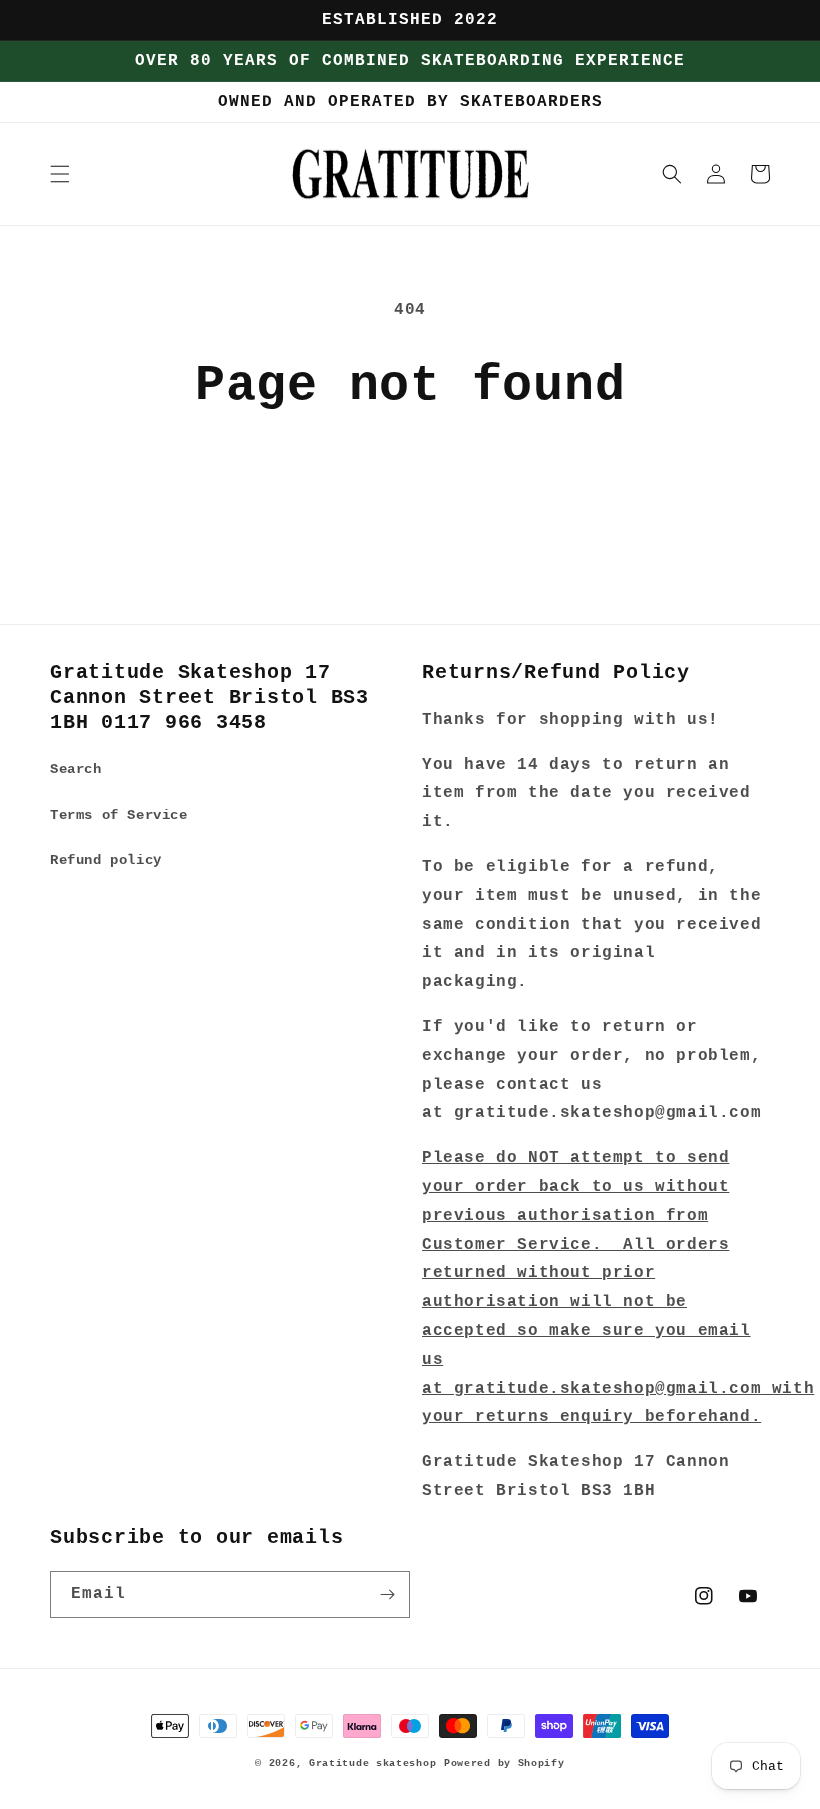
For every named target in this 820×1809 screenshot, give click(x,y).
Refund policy (106, 860)
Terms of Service (119, 815)
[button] (60, 174)
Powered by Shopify (504, 1763)
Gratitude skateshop (372, 1763)
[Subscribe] (387, 1594)
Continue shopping (410, 480)
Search (76, 769)
